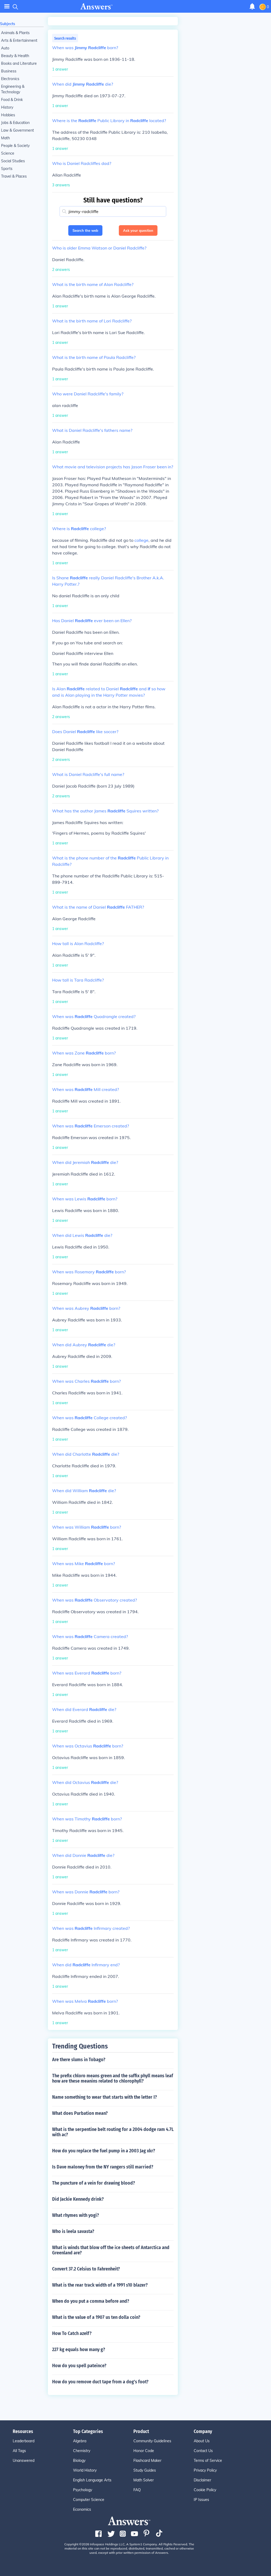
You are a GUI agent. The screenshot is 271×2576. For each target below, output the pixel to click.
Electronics (10, 79)
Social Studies (13, 161)
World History (85, 2470)
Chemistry (82, 2451)
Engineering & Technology (13, 89)
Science (8, 153)
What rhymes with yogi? (76, 2215)
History (7, 107)
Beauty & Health (15, 56)
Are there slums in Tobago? (79, 2060)
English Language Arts (92, 2480)
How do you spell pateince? (79, 2366)
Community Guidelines (152, 2441)
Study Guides (145, 2470)
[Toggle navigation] (7, 6)
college (141, 540)
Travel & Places (14, 176)
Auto (5, 48)
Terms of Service (208, 2461)
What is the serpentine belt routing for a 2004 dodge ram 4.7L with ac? (113, 2132)
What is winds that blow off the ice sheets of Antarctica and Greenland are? (111, 2250)
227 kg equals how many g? (79, 2350)
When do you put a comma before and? (91, 2301)
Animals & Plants (15, 33)
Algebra (80, 2441)
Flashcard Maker (147, 2461)
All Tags (19, 2451)
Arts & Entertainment (19, 40)
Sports (7, 169)
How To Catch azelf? (72, 2333)
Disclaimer (202, 2480)
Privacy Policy (205, 2470)
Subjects (8, 24)
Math (5, 138)
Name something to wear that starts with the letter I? (105, 2097)
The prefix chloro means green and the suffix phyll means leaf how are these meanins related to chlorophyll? (113, 2078)
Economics (82, 2509)
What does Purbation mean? (80, 2113)
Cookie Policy (205, 2490)
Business (9, 71)
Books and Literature (19, 63)
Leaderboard (24, 2441)
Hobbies (8, 115)
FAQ (137, 2490)
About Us (202, 2441)
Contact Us (203, 2451)
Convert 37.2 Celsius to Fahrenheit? (86, 2269)
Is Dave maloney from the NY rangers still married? (103, 2167)
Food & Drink (12, 100)
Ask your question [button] (138, 230)
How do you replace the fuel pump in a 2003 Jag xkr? (104, 2151)
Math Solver (144, 2480)
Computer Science (89, 2500)
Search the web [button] (85, 230)
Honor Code (144, 2451)
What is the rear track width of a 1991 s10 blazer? (100, 2285)
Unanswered (24, 2461)
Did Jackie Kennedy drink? (78, 2199)
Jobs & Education (15, 123)
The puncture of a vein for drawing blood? (94, 2183)
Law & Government (17, 130)
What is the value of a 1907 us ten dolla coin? (96, 2317)
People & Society (15, 146)
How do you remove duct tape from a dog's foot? (100, 2382)
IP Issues (201, 2500)
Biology (79, 2461)
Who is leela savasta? (73, 2231)
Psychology (83, 2490)
